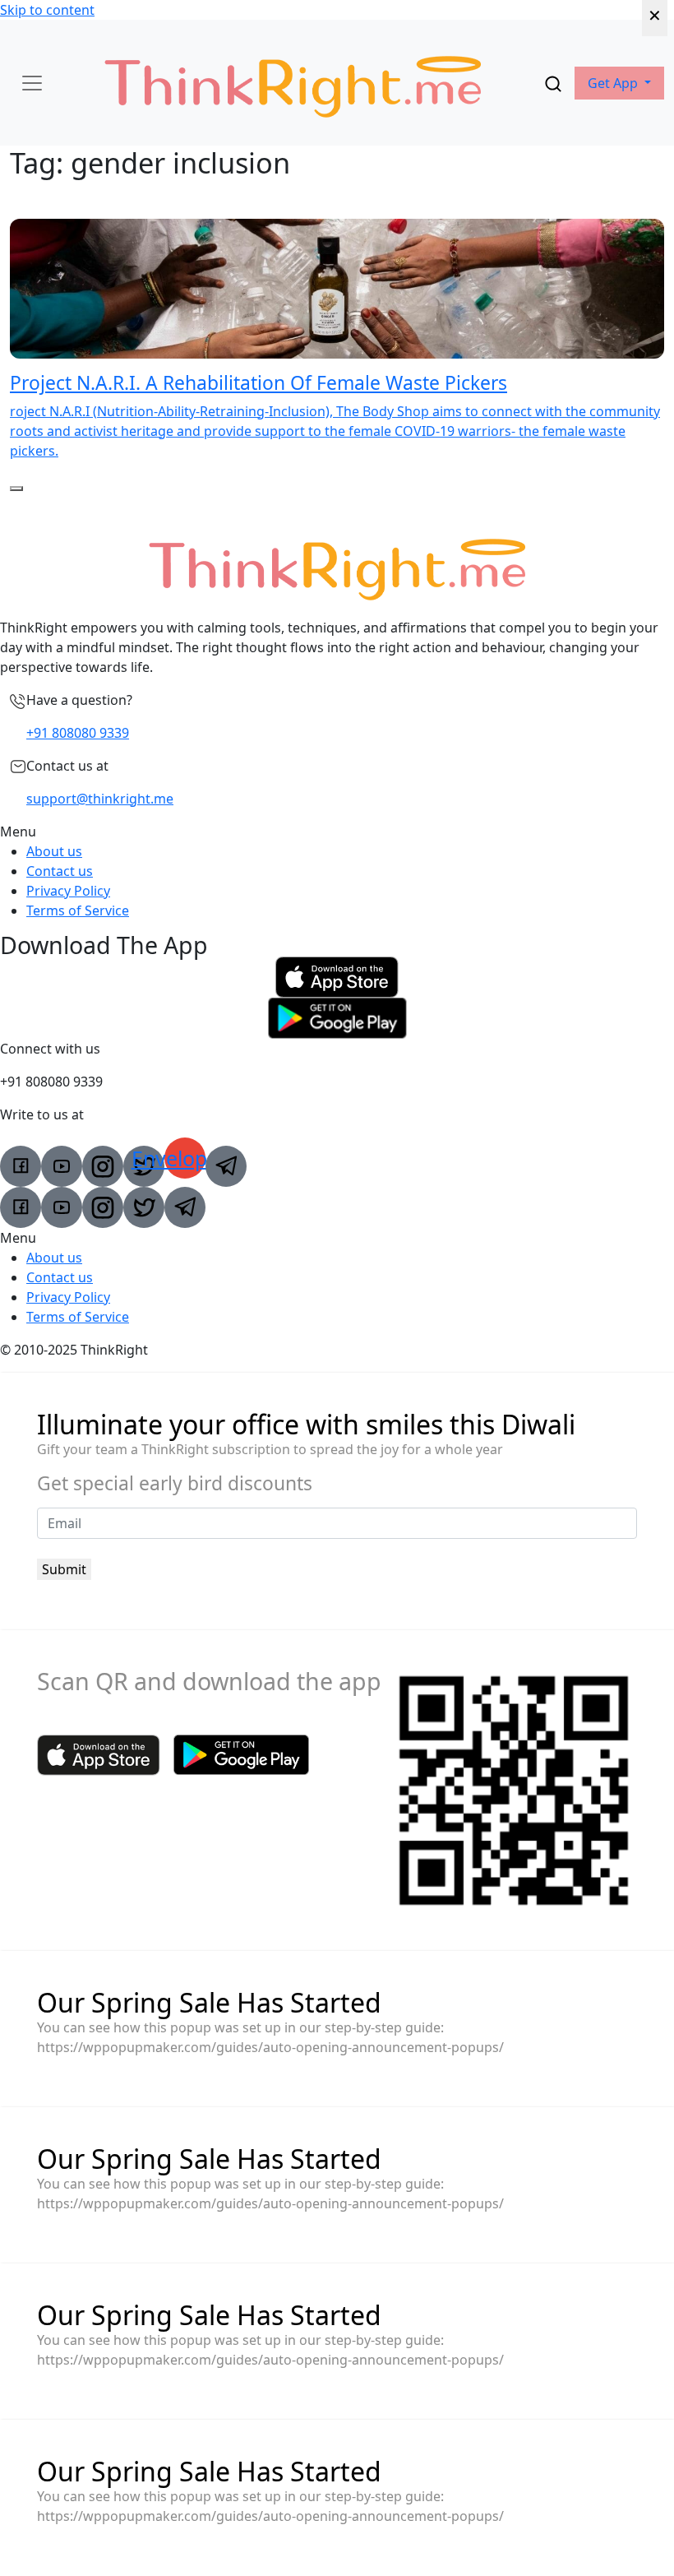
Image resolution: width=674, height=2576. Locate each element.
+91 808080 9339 (78, 733)
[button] (619, 83)
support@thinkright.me (100, 799)
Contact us (60, 871)
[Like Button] (16, 489)
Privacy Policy (68, 891)
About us (54, 851)
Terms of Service (78, 910)
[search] (553, 83)
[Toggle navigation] (32, 83)
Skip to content (47, 10)
